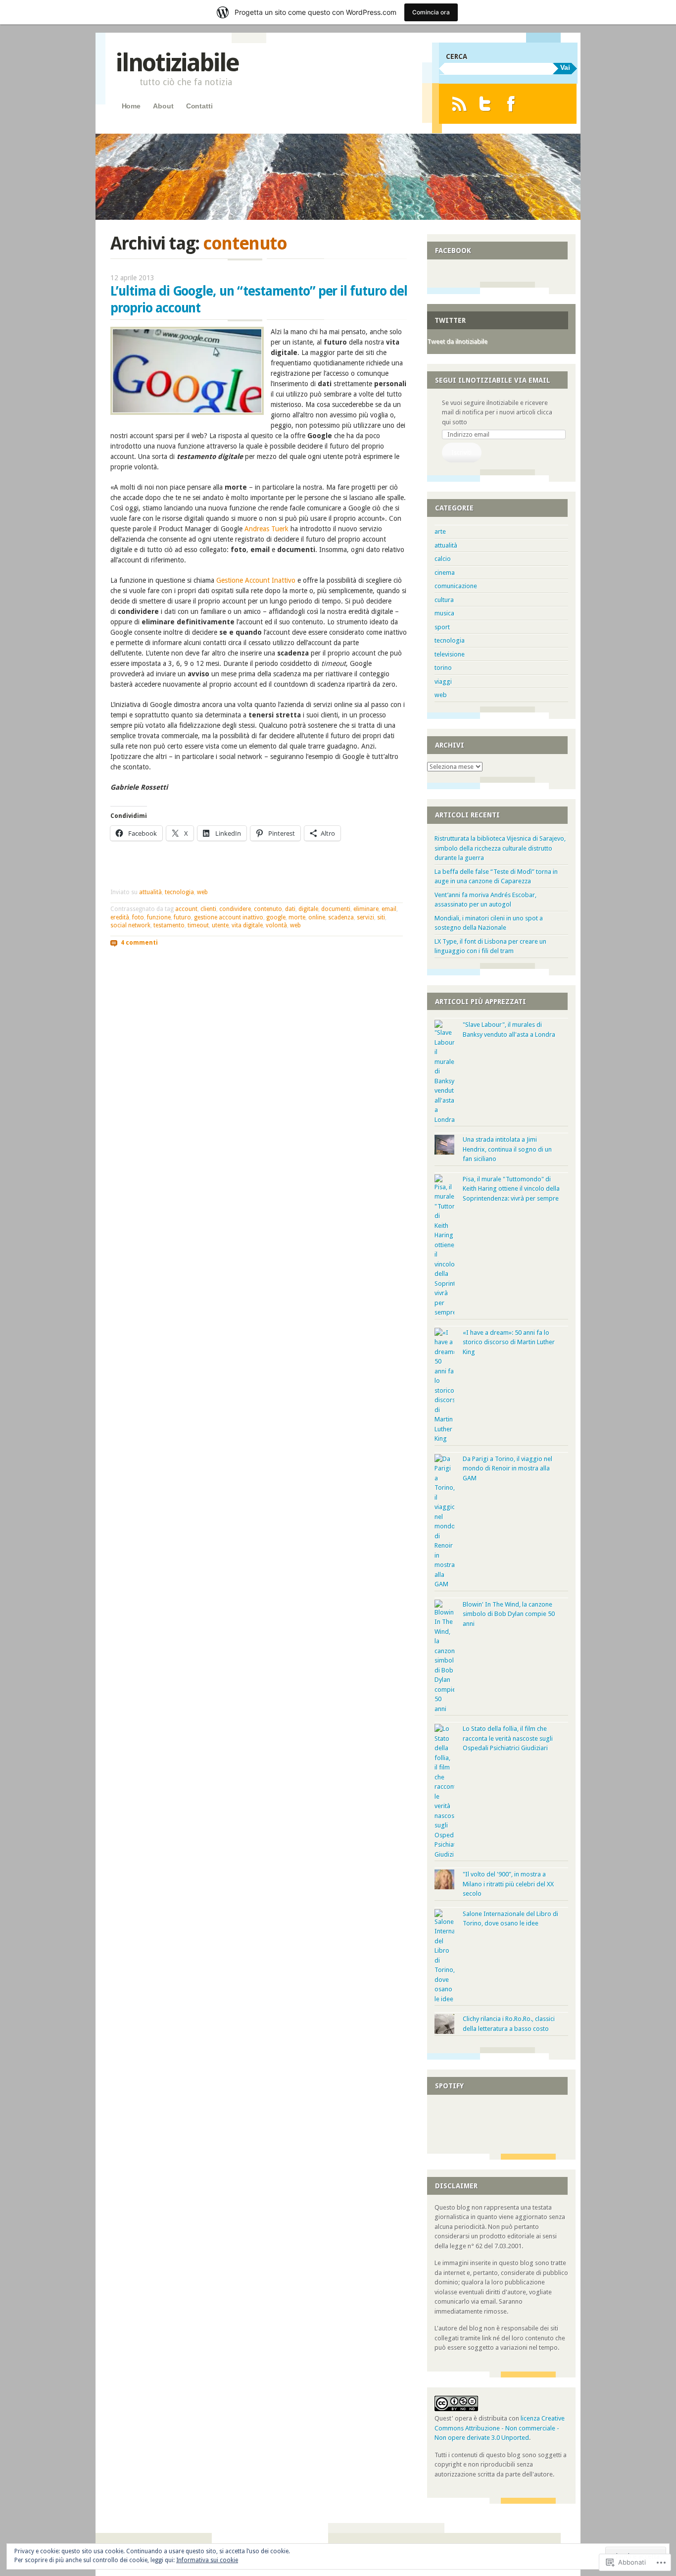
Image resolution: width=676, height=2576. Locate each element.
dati (290, 909)
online (317, 917)
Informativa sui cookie (207, 2560)
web (202, 892)
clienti (208, 909)
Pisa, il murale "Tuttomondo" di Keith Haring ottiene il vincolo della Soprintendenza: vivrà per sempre (511, 1189)
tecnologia (179, 892)
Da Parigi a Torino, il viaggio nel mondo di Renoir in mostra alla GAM (507, 1468)
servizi (365, 917)
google (276, 917)
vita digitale (247, 925)
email (389, 909)
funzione (159, 917)
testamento (169, 925)
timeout (198, 925)
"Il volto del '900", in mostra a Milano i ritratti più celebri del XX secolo (508, 1884)
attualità (150, 892)
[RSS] (459, 104)
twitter (450, 320)
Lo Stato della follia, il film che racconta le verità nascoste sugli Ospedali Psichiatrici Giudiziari (508, 1738)
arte (440, 531)
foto (138, 917)
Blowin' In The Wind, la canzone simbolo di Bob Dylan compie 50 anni (509, 1614)
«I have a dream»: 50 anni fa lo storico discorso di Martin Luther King (509, 1342)
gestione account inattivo (229, 917)
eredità (120, 917)
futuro (182, 917)
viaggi (443, 682)
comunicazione (456, 586)
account (186, 909)
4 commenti (139, 942)
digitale (308, 909)
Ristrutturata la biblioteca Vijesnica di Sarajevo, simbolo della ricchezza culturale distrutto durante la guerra (500, 848)
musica (444, 613)
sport (442, 627)
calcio (443, 559)
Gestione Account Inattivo (256, 580)
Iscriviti (461, 452)
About (163, 106)
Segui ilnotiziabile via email (493, 380)
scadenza (341, 917)
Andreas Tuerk (266, 529)
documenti (336, 909)
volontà (276, 925)
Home (131, 106)
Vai (565, 67)
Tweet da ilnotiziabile (457, 341)
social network (130, 925)
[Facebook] (511, 104)
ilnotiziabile (177, 63)
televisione (450, 654)
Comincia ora (431, 12)
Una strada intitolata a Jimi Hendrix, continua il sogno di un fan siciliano (507, 1149)
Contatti (199, 106)
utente (220, 925)
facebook (453, 251)
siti (381, 917)
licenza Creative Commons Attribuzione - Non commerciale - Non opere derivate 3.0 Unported (500, 2428)
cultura (444, 600)
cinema (445, 573)
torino (443, 668)
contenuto (268, 909)
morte (297, 917)
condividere (235, 909)
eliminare (366, 909)
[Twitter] (485, 104)
